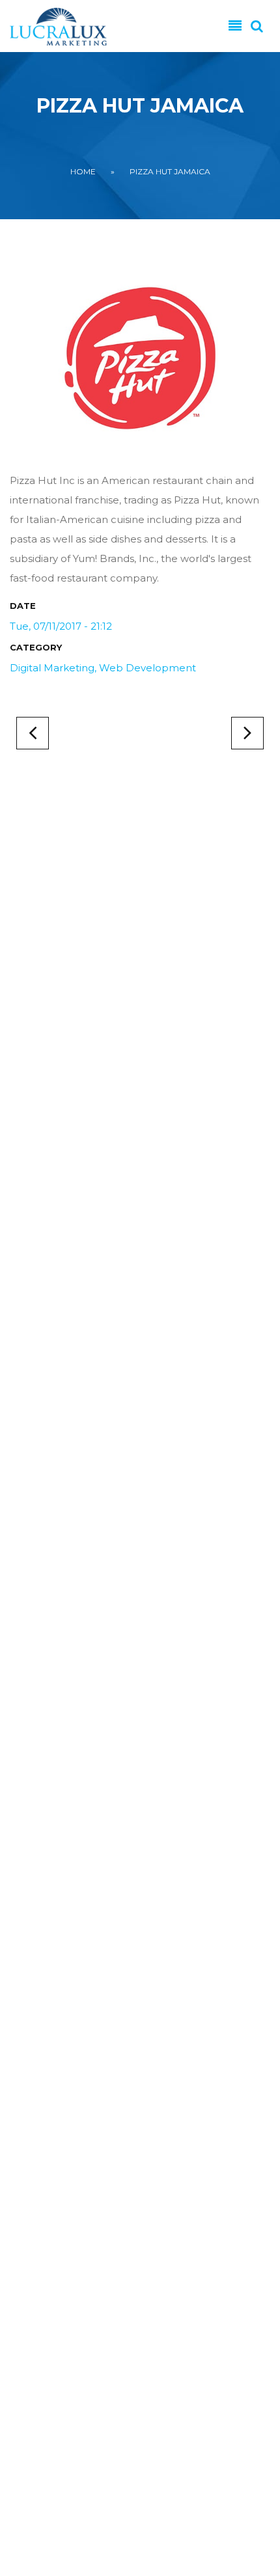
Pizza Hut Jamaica (170, 171)
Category (36, 647)
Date (23, 606)
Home (83, 171)
